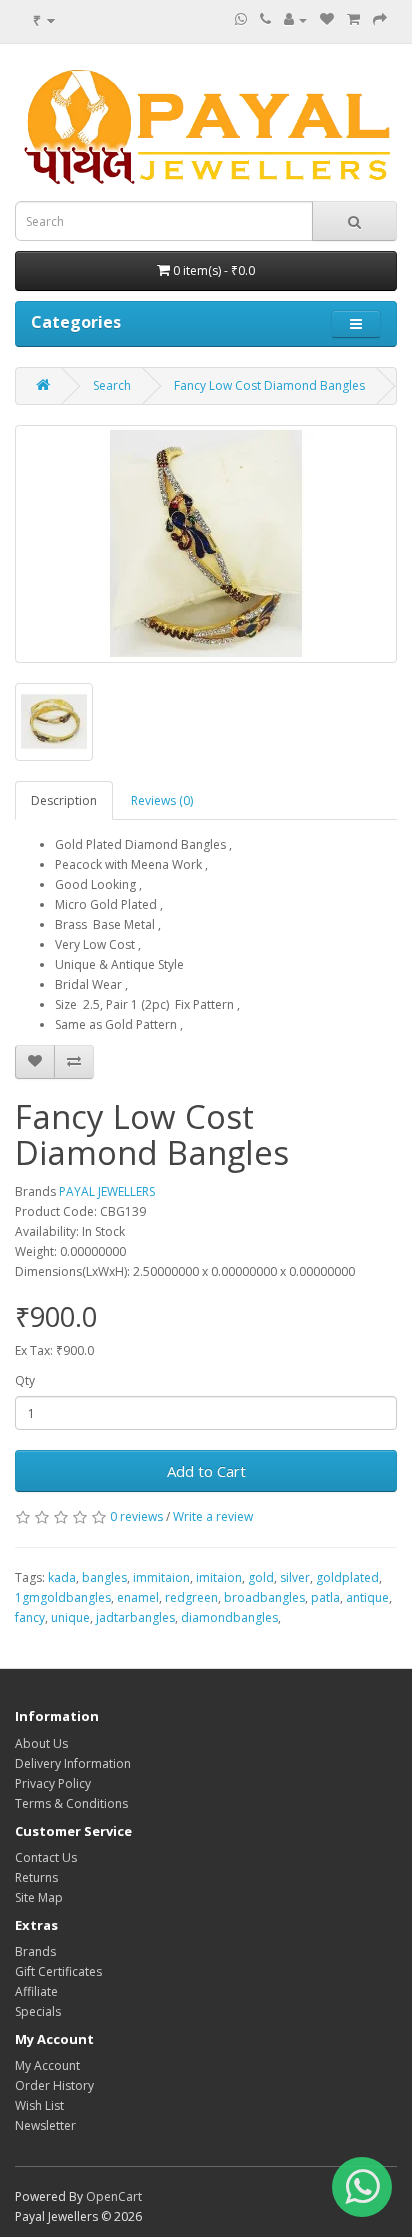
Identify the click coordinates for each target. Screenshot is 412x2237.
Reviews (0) (162, 800)
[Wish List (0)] (327, 19)
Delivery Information (73, 1763)
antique (367, 1597)
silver (295, 1577)
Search (112, 385)
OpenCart (114, 2196)
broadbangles (264, 1597)
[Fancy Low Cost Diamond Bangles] (206, 544)
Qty (25, 1380)
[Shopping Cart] (353, 19)
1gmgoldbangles (63, 1597)
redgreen (191, 1597)
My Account (47, 2065)
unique (70, 1617)
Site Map (39, 1897)
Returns (36, 1877)
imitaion (219, 1577)
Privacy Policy (53, 1783)
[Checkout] (380, 19)
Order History (54, 2085)
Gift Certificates (58, 1971)
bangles (104, 1577)
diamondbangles (229, 1617)
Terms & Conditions (71, 1803)
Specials (38, 2011)
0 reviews (136, 1516)
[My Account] (295, 19)
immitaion (161, 1577)
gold (261, 1577)
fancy (30, 1617)
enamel (138, 1597)
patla (325, 1597)
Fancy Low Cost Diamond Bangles (269, 385)
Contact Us (46, 1857)
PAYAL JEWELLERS (107, 1191)
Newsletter (45, 2125)
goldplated (347, 1577)
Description (64, 800)
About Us (41, 1743)
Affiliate (36, 1991)
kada (62, 1577)
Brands (35, 1951)
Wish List (39, 2105)
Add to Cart (206, 1471)
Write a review (213, 1516)
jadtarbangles (135, 1617)
